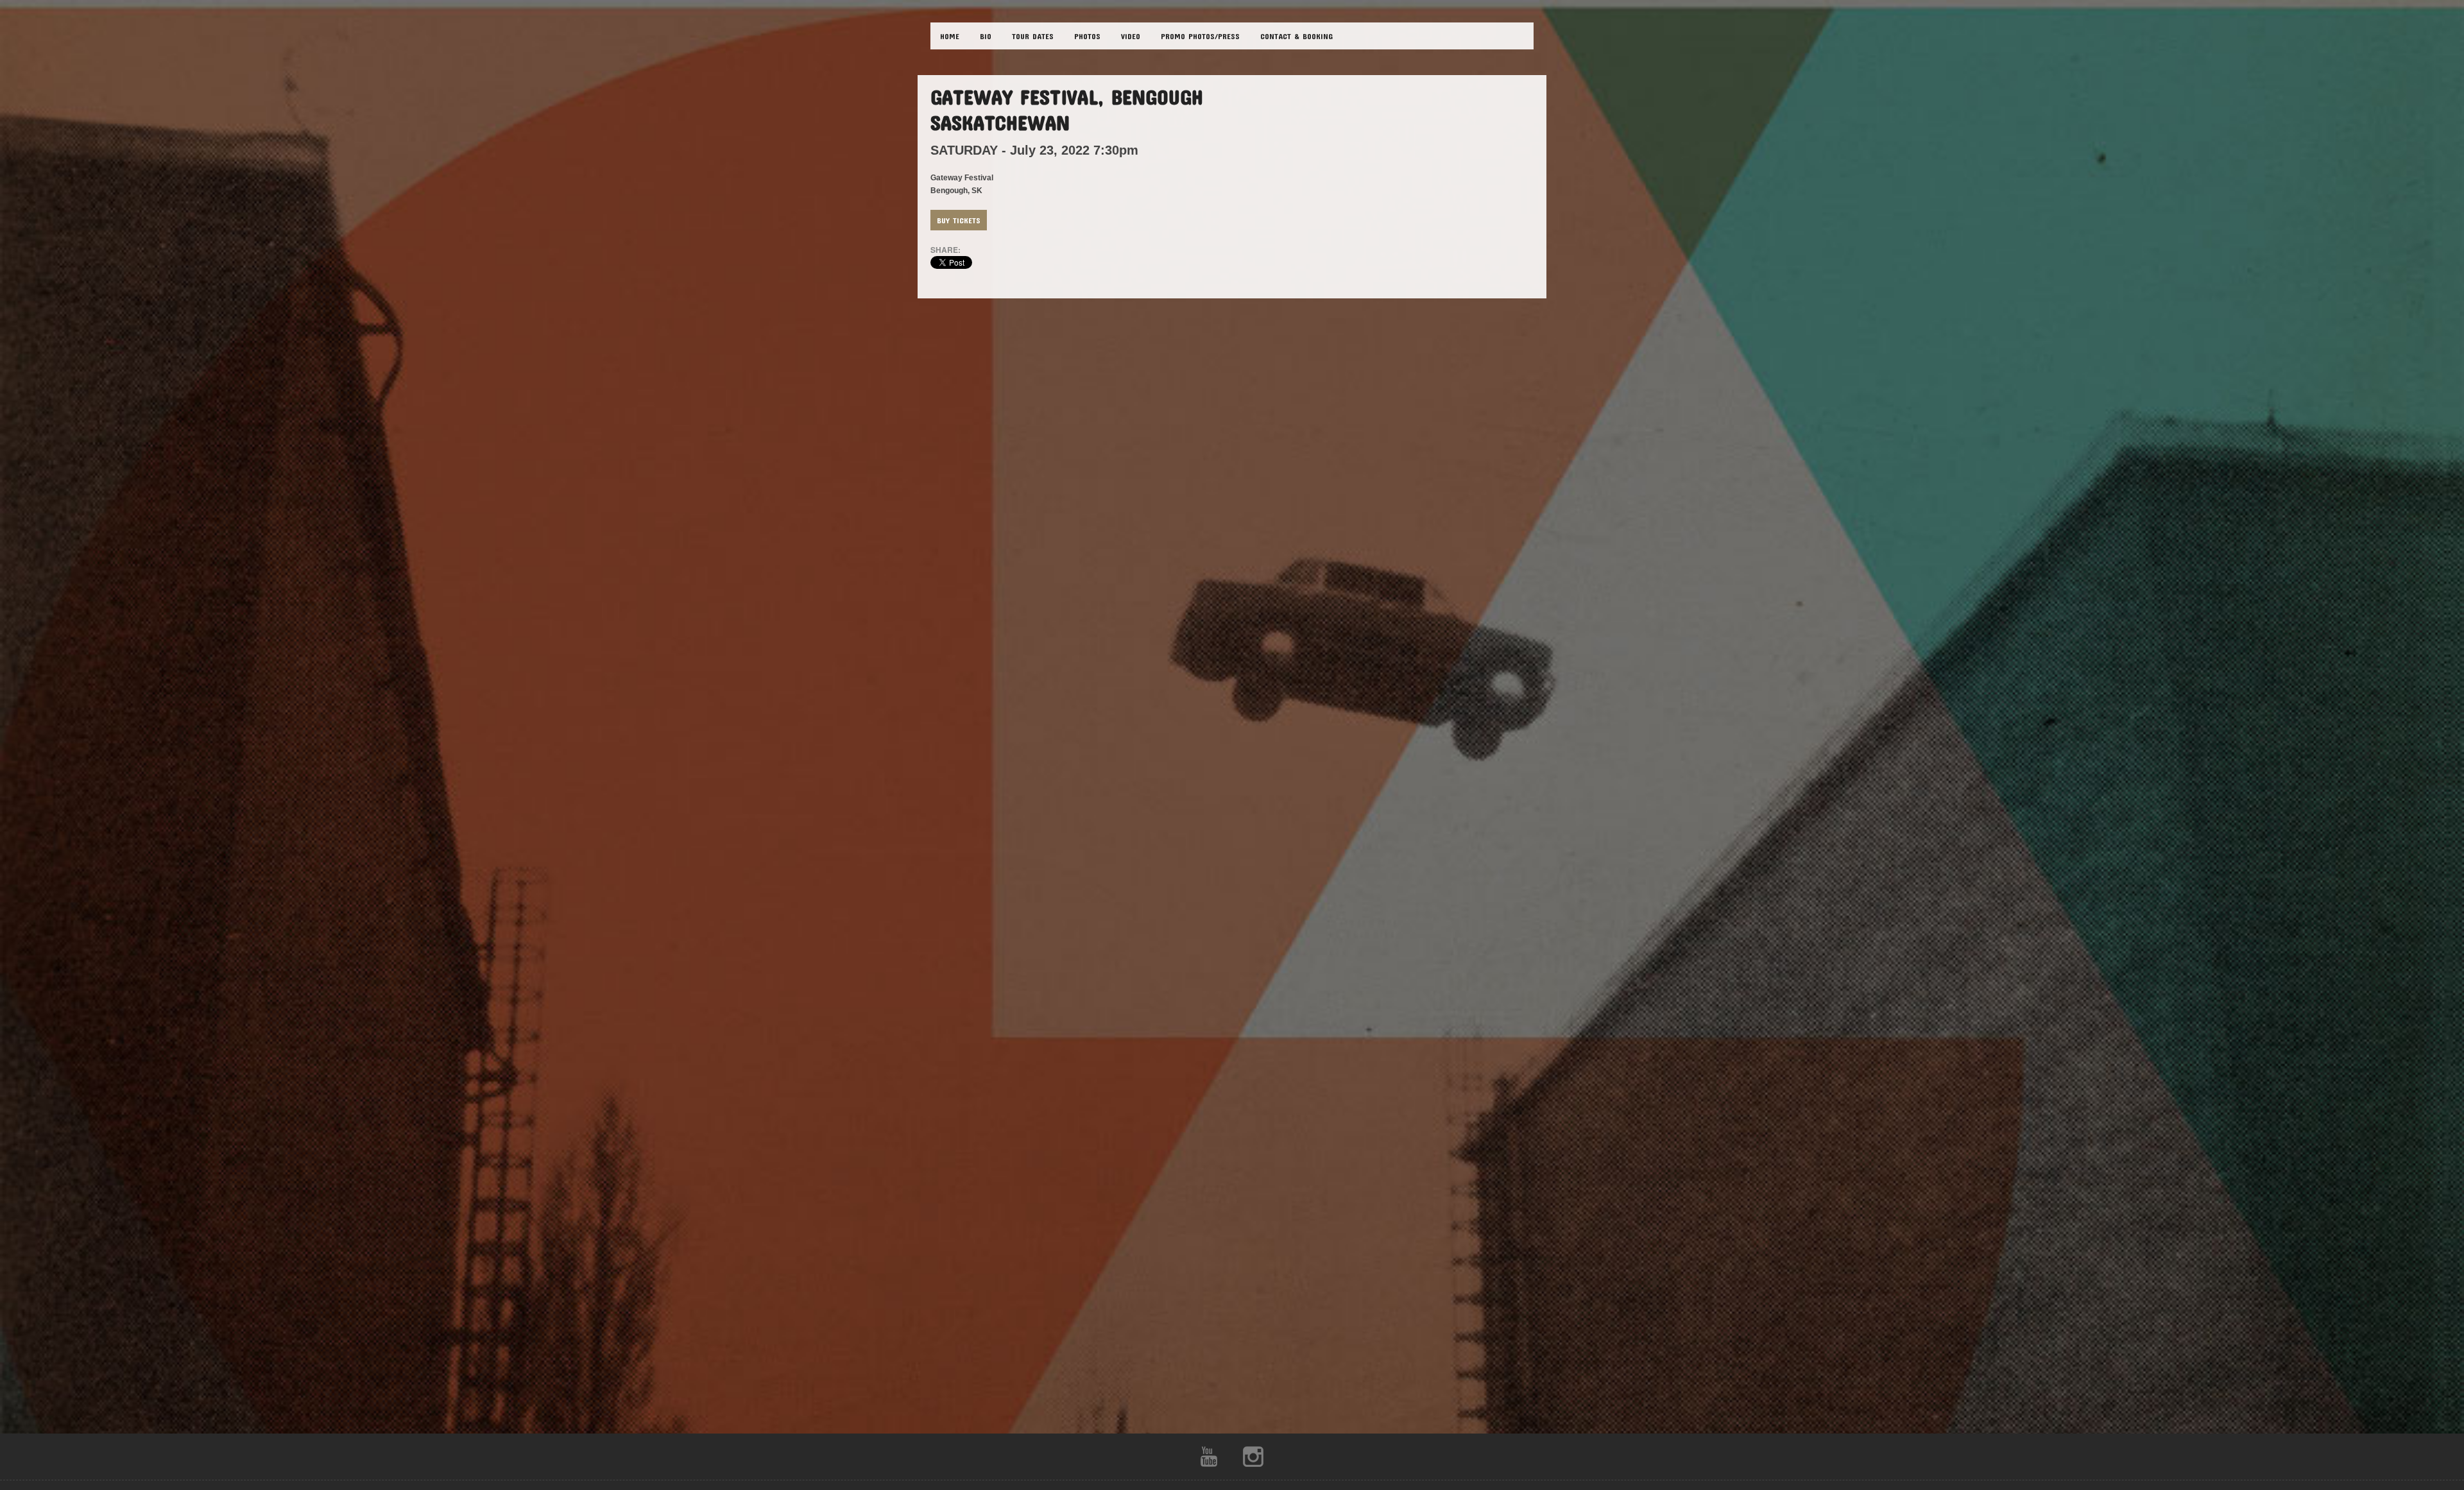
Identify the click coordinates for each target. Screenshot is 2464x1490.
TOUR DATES (1033, 36)
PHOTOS (1087, 36)
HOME (950, 36)
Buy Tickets (959, 220)
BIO (986, 36)
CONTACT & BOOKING (1296, 36)
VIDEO (1131, 36)
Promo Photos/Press (1200, 36)
